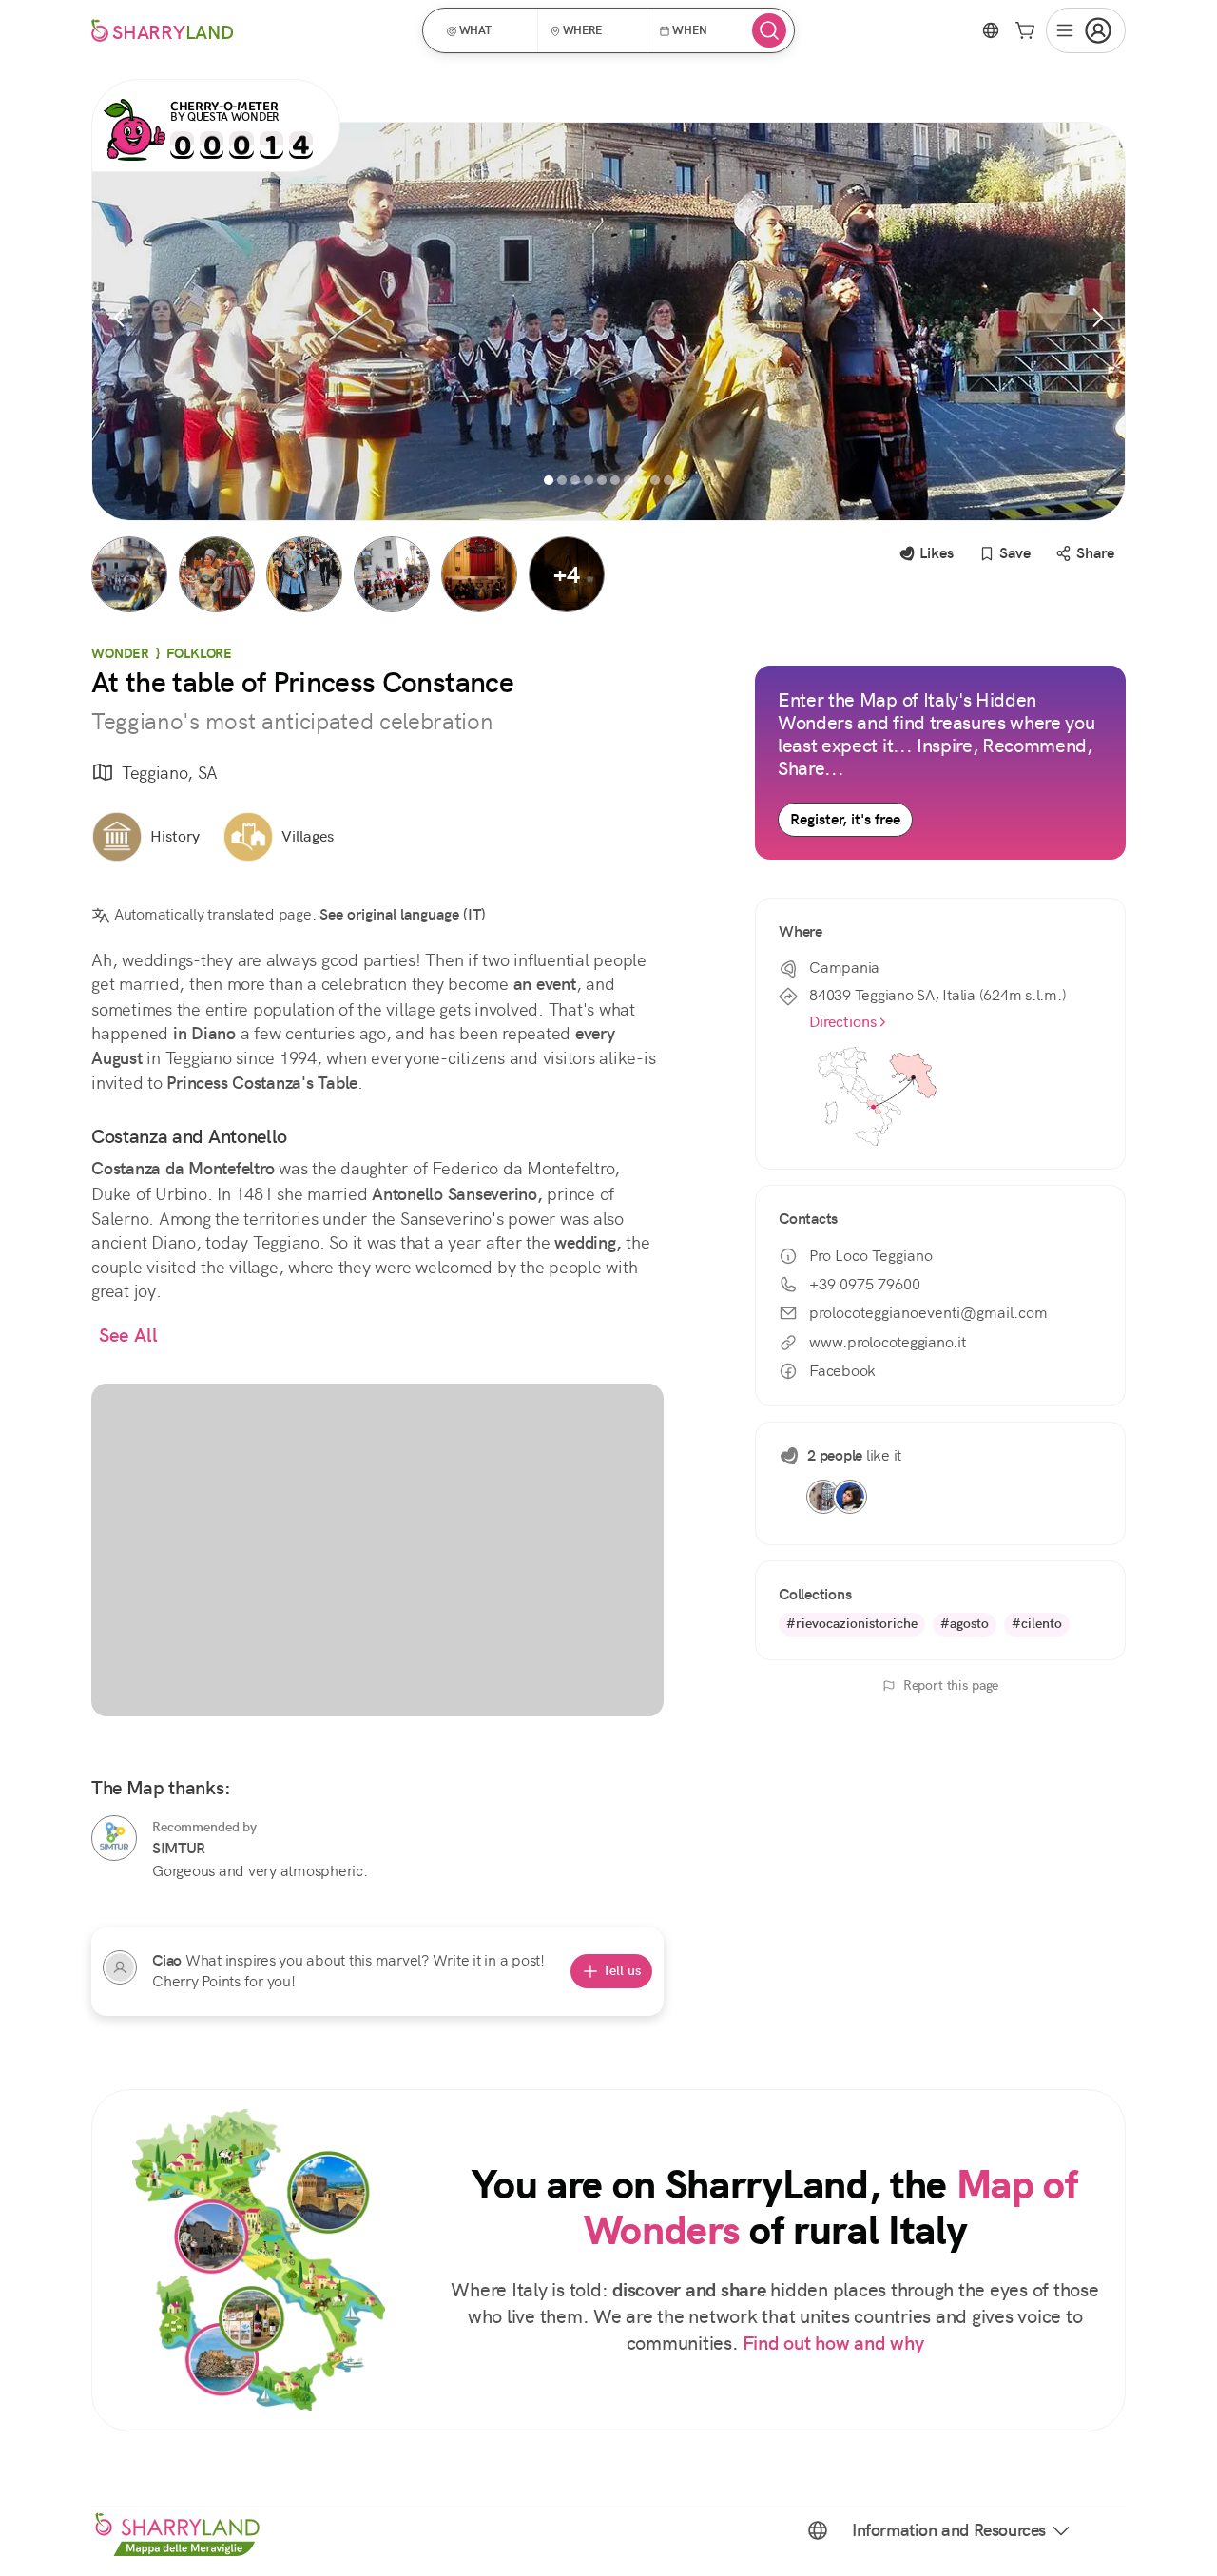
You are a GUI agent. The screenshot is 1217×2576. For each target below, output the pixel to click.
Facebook (842, 1371)
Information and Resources (949, 2530)
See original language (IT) (403, 914)
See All (128, 1336)
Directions (843, 1022)
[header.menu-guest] (1086, 30)
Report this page (951, 1685)
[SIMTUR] (114, 1838)
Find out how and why (833, 2344)
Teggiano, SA (170, 773)
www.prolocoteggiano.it (888, 1342)
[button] (486, 30)
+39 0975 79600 (865, 1284)
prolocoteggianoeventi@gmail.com (928, 1313)
